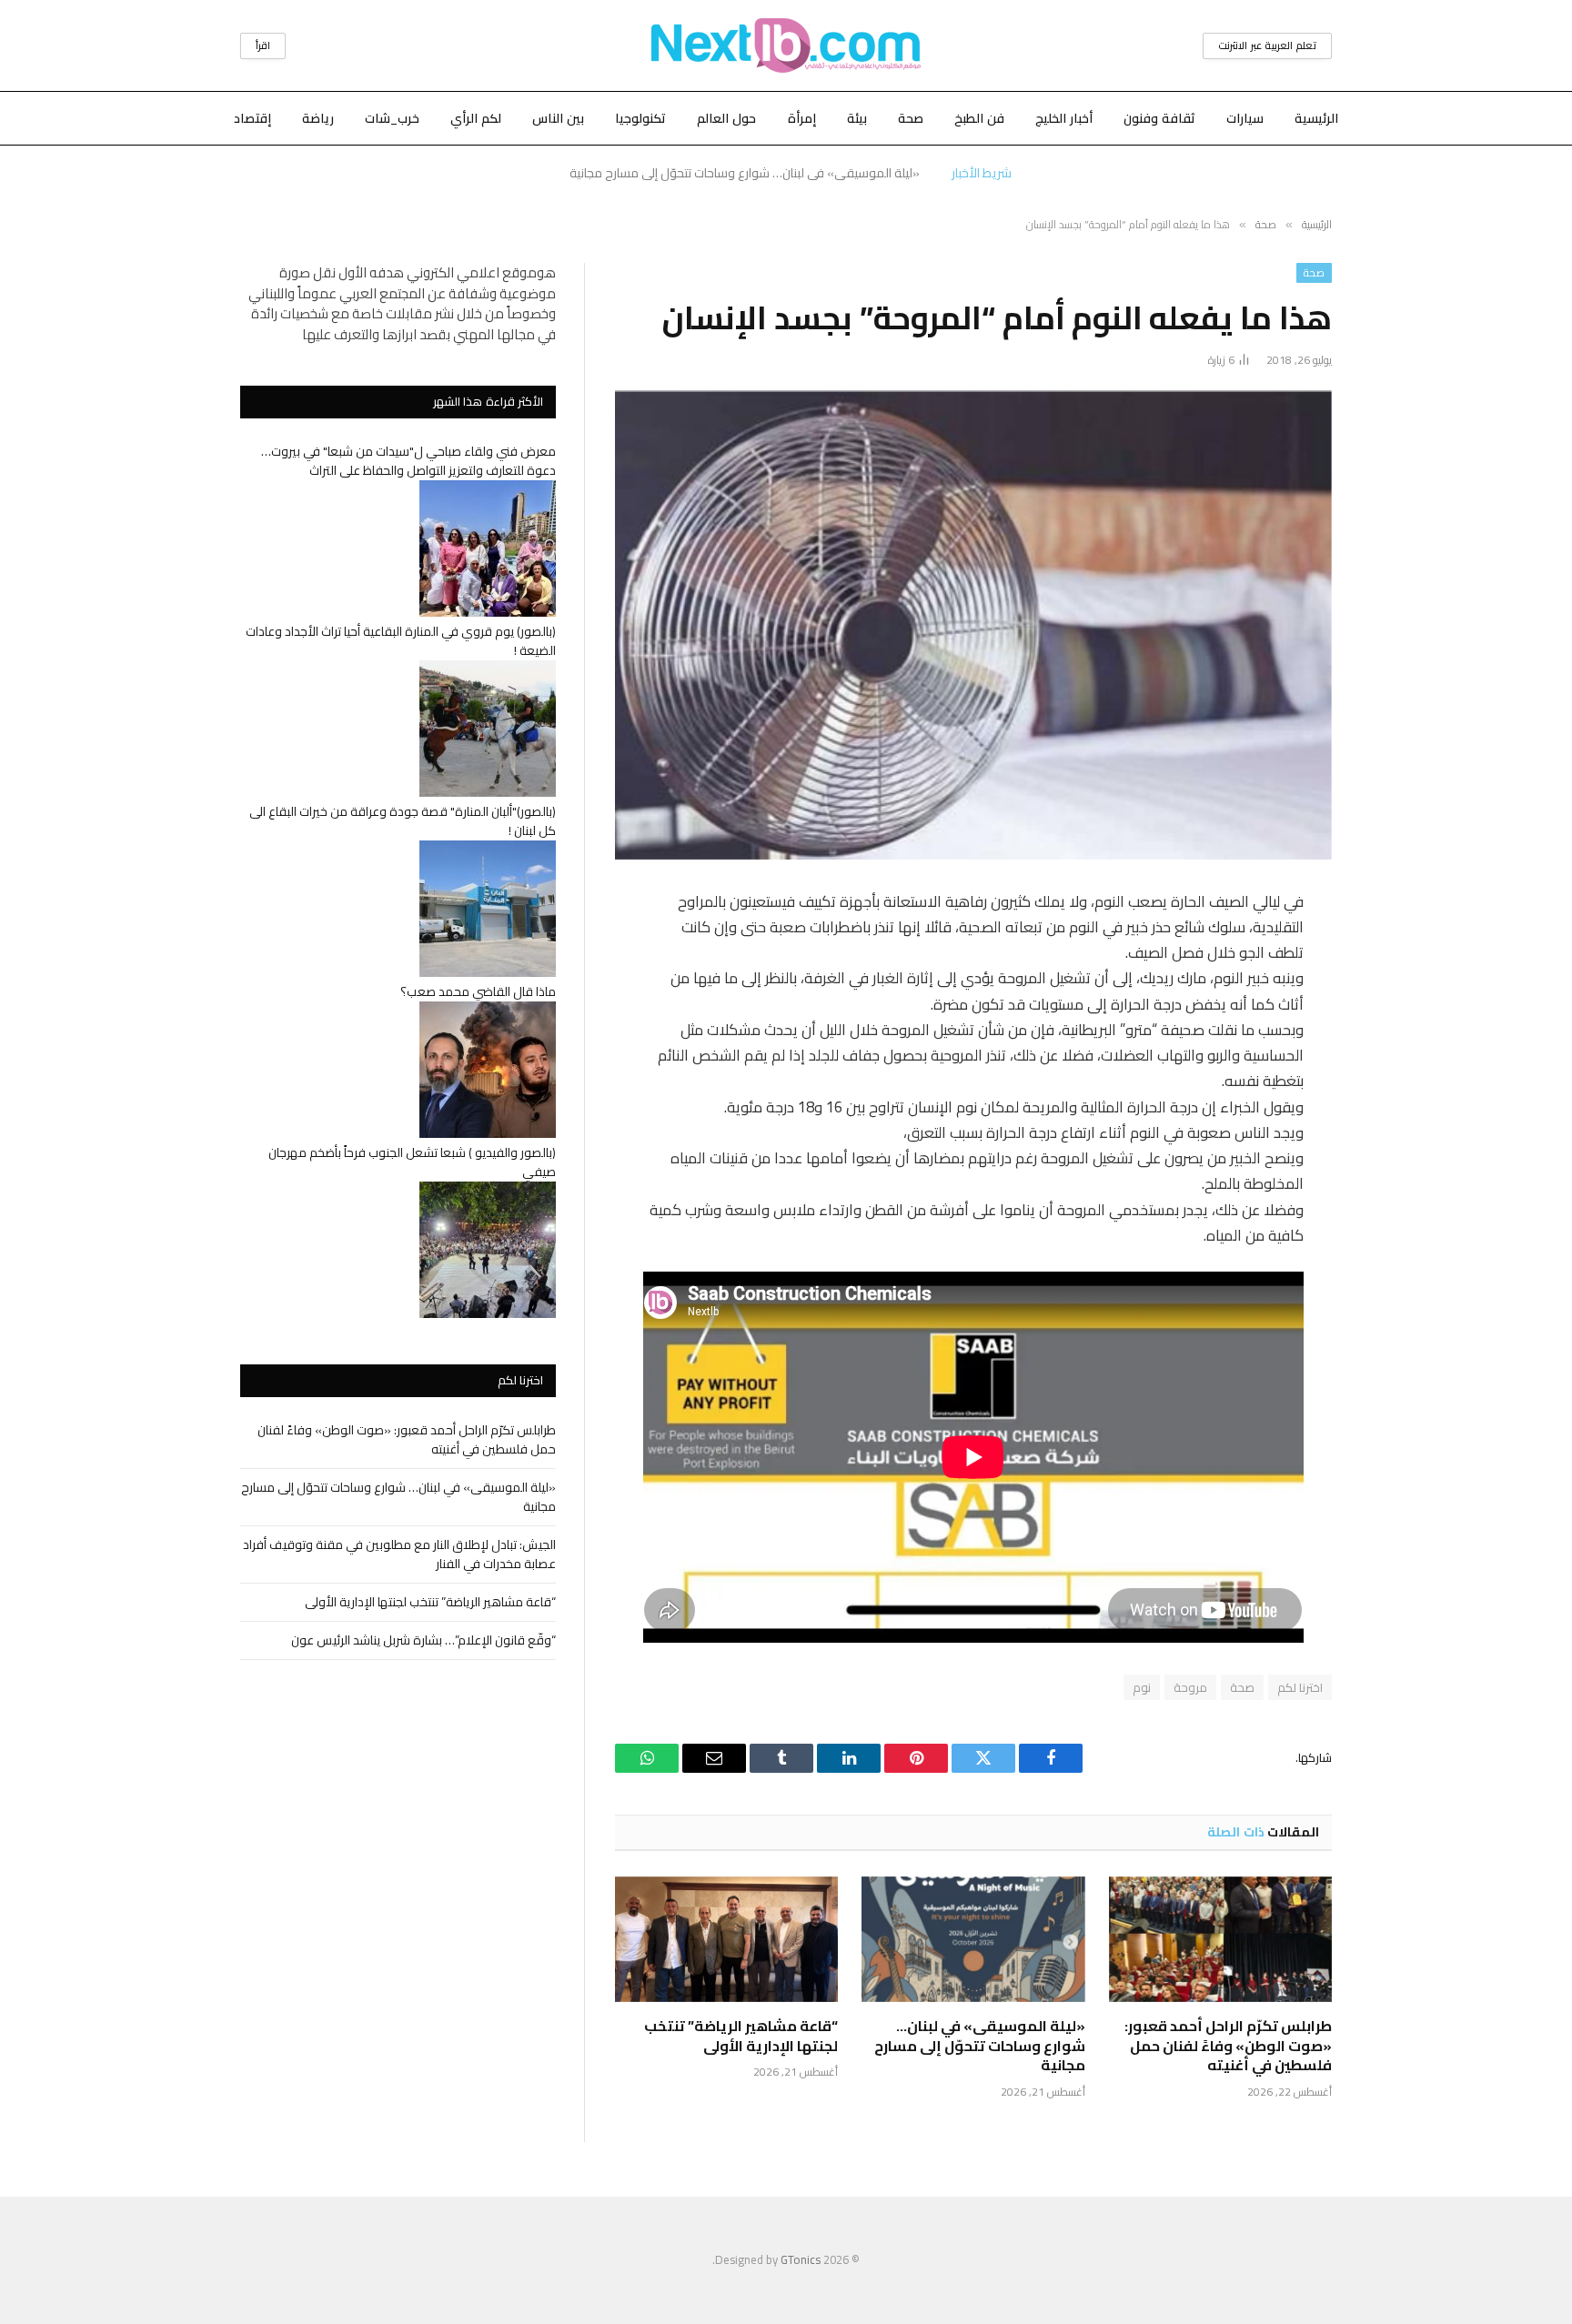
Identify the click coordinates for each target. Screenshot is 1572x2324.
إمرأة (802, 118)
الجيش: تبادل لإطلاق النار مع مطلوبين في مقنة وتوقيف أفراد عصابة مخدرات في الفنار (399, 1554)
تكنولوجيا (640, 118)
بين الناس (558, 118)
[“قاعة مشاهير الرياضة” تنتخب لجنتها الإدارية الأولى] (726, 1939)
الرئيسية (1316, 118)
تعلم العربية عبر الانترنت (1267, 45)
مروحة (1190, 1687)
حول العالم (726, 118)
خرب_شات (392, 118)
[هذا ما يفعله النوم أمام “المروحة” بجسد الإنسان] (973, 625)
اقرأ (263, 45)
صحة (911, 118)
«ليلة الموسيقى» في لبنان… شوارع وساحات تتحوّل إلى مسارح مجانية (745, 173)
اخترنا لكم (1300, 1687)
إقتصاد (252, 118)
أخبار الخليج (1064, 118)
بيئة (857, 118)
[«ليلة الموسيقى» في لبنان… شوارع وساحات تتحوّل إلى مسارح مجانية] (973, 1939)
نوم (1142, 1687)
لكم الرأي (476, 118)
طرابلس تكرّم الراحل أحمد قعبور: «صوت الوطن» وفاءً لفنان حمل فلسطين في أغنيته (1228, 2046)
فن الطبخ (979, 118)
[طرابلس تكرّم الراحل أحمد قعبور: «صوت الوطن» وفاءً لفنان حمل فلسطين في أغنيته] (1220, 1939)
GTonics (801, 2259)
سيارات (1245, 118)
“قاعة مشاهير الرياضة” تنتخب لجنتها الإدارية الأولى (741, 2037)
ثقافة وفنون (1159, 118)
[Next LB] (786, 45)
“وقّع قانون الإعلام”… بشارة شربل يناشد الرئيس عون (423, 1640)
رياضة (318, 118)
